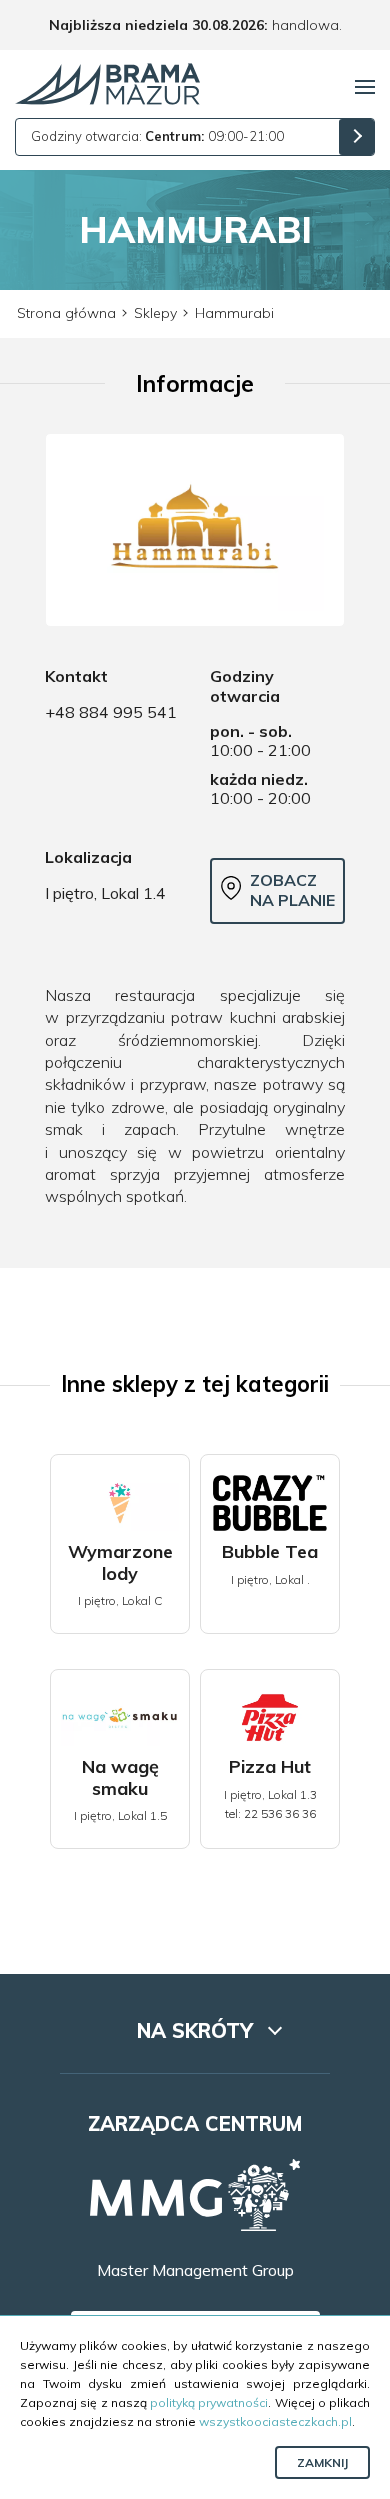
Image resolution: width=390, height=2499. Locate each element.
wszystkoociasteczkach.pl (275, 2421)
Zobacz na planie (292, 889)
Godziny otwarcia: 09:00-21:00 (157, 136)
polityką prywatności (209, 2402)
